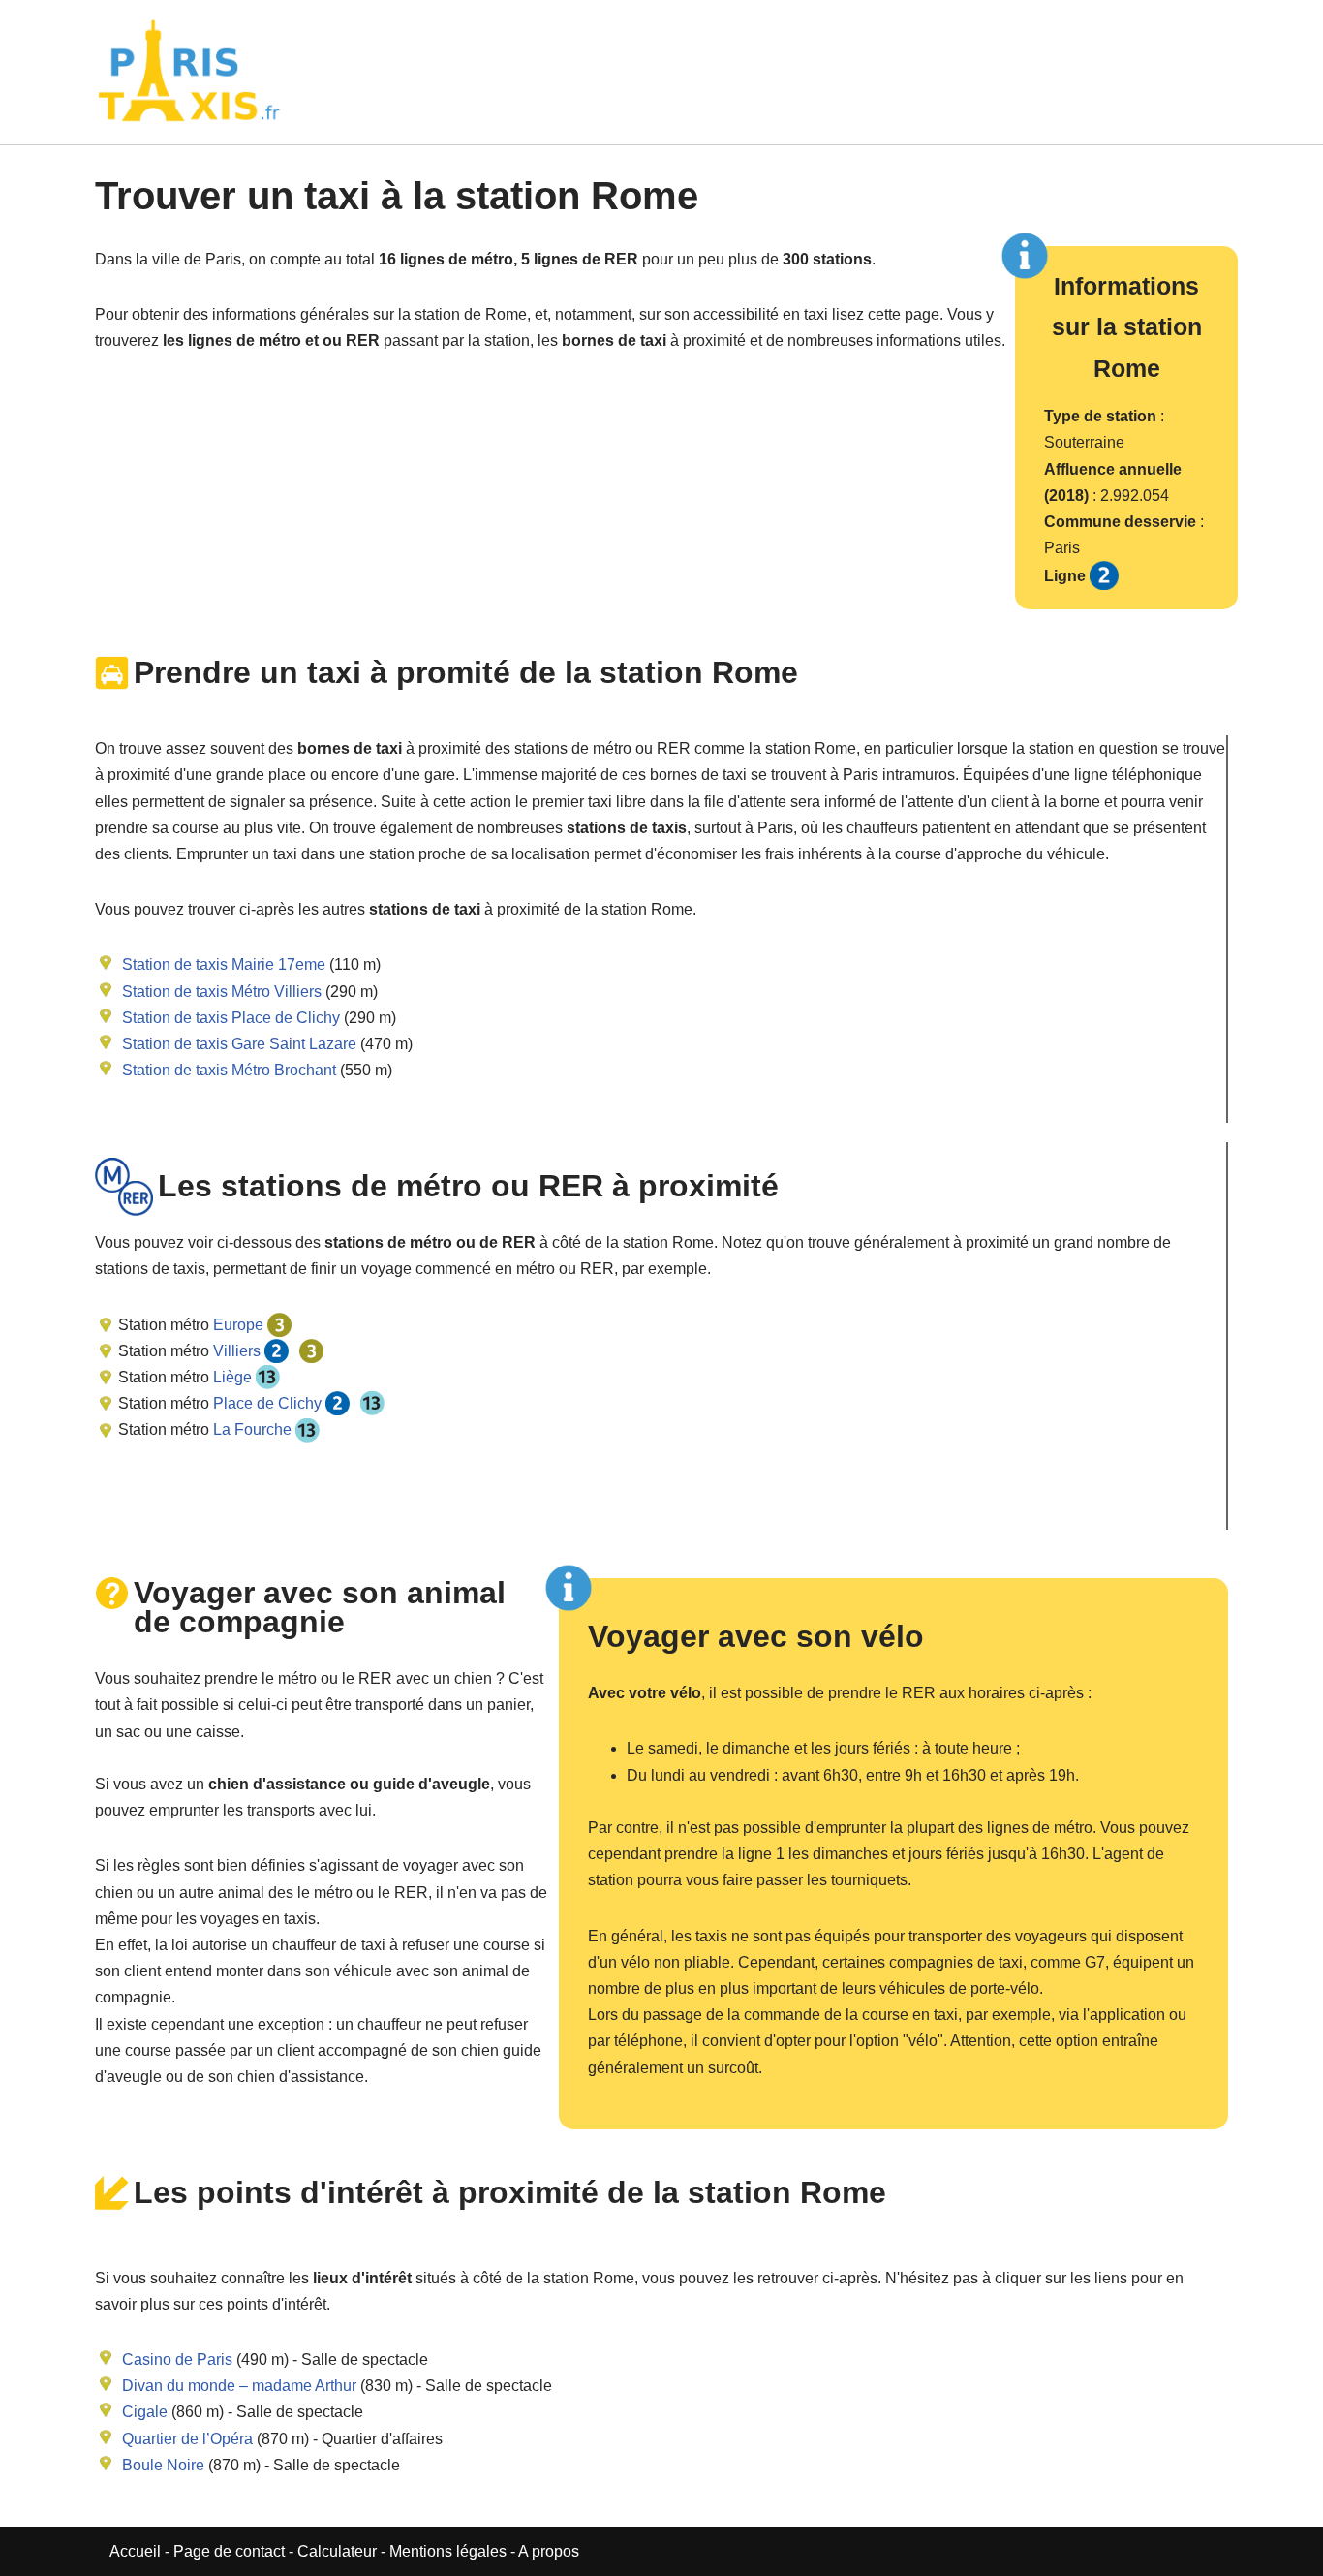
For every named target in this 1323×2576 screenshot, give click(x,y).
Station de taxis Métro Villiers (222, 992)
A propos (549, 2551)
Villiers (235, 1351)
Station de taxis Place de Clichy (231, 1018)
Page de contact (229, 2551)
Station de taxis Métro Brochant (229, 1070)
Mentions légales (448, 2551)
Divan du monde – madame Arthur (239, 2386)
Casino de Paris (177, 2359)
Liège (231, 1377)
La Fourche (250, 1429)
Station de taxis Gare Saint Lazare (239, 1044)
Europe (236, 1325)
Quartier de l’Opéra (187, 2439)
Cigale (145, 2412)
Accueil (137, 2551)
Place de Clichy (265, 1403)
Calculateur (339, 2551)
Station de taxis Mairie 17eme (224, 964)
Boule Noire (163, 2465)
